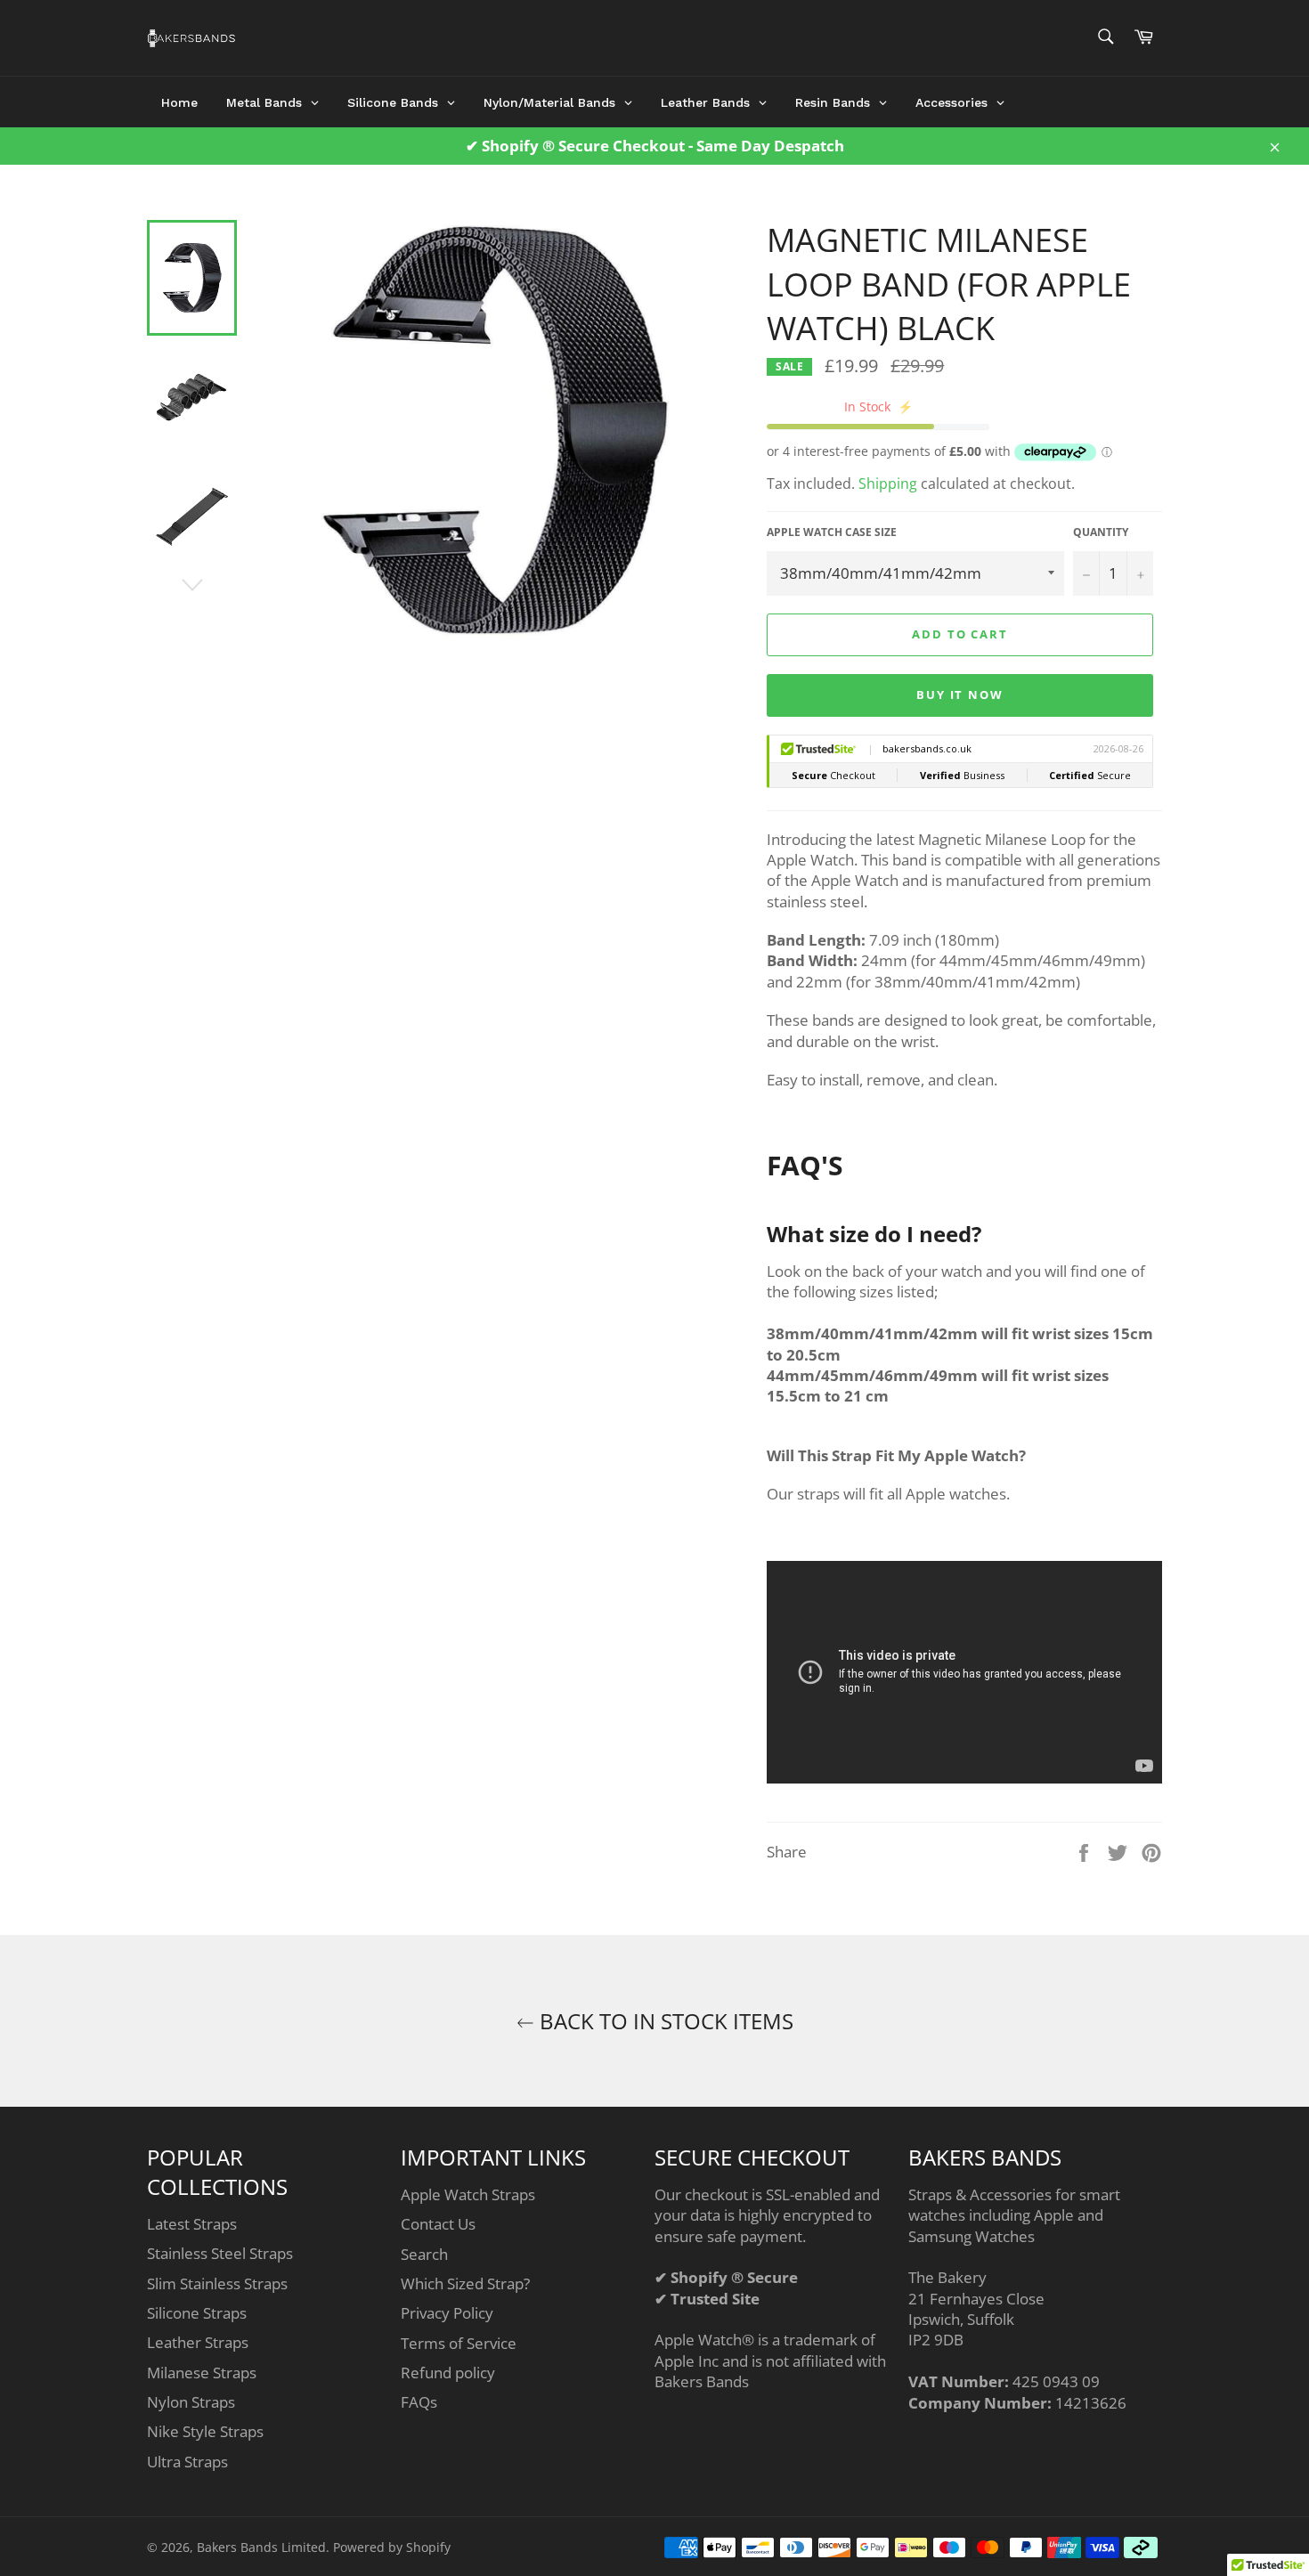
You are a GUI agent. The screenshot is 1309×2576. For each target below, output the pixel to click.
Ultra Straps (187, 2462)
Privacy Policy (447, 2313)
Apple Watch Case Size (832, 532)
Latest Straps (192, 2224)
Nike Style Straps (205, 2431)
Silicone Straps (197, 2313)
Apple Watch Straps (468, 2194)
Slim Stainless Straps (217, 2283)
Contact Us (438, 2224)
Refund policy (448, 2373)
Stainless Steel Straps (220, 2253)
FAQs (419, 2402)
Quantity (1101, 532)
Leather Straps (198, 2342)
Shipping (888, 484)
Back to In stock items (664, 2021)
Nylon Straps (191, 2402)
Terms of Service (459, 2343)
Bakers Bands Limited (261, 2547)
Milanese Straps (202, 2373)
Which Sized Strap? (465, 2283)
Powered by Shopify (392, 2547)
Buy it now (960, 695)
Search (424, 2254)
